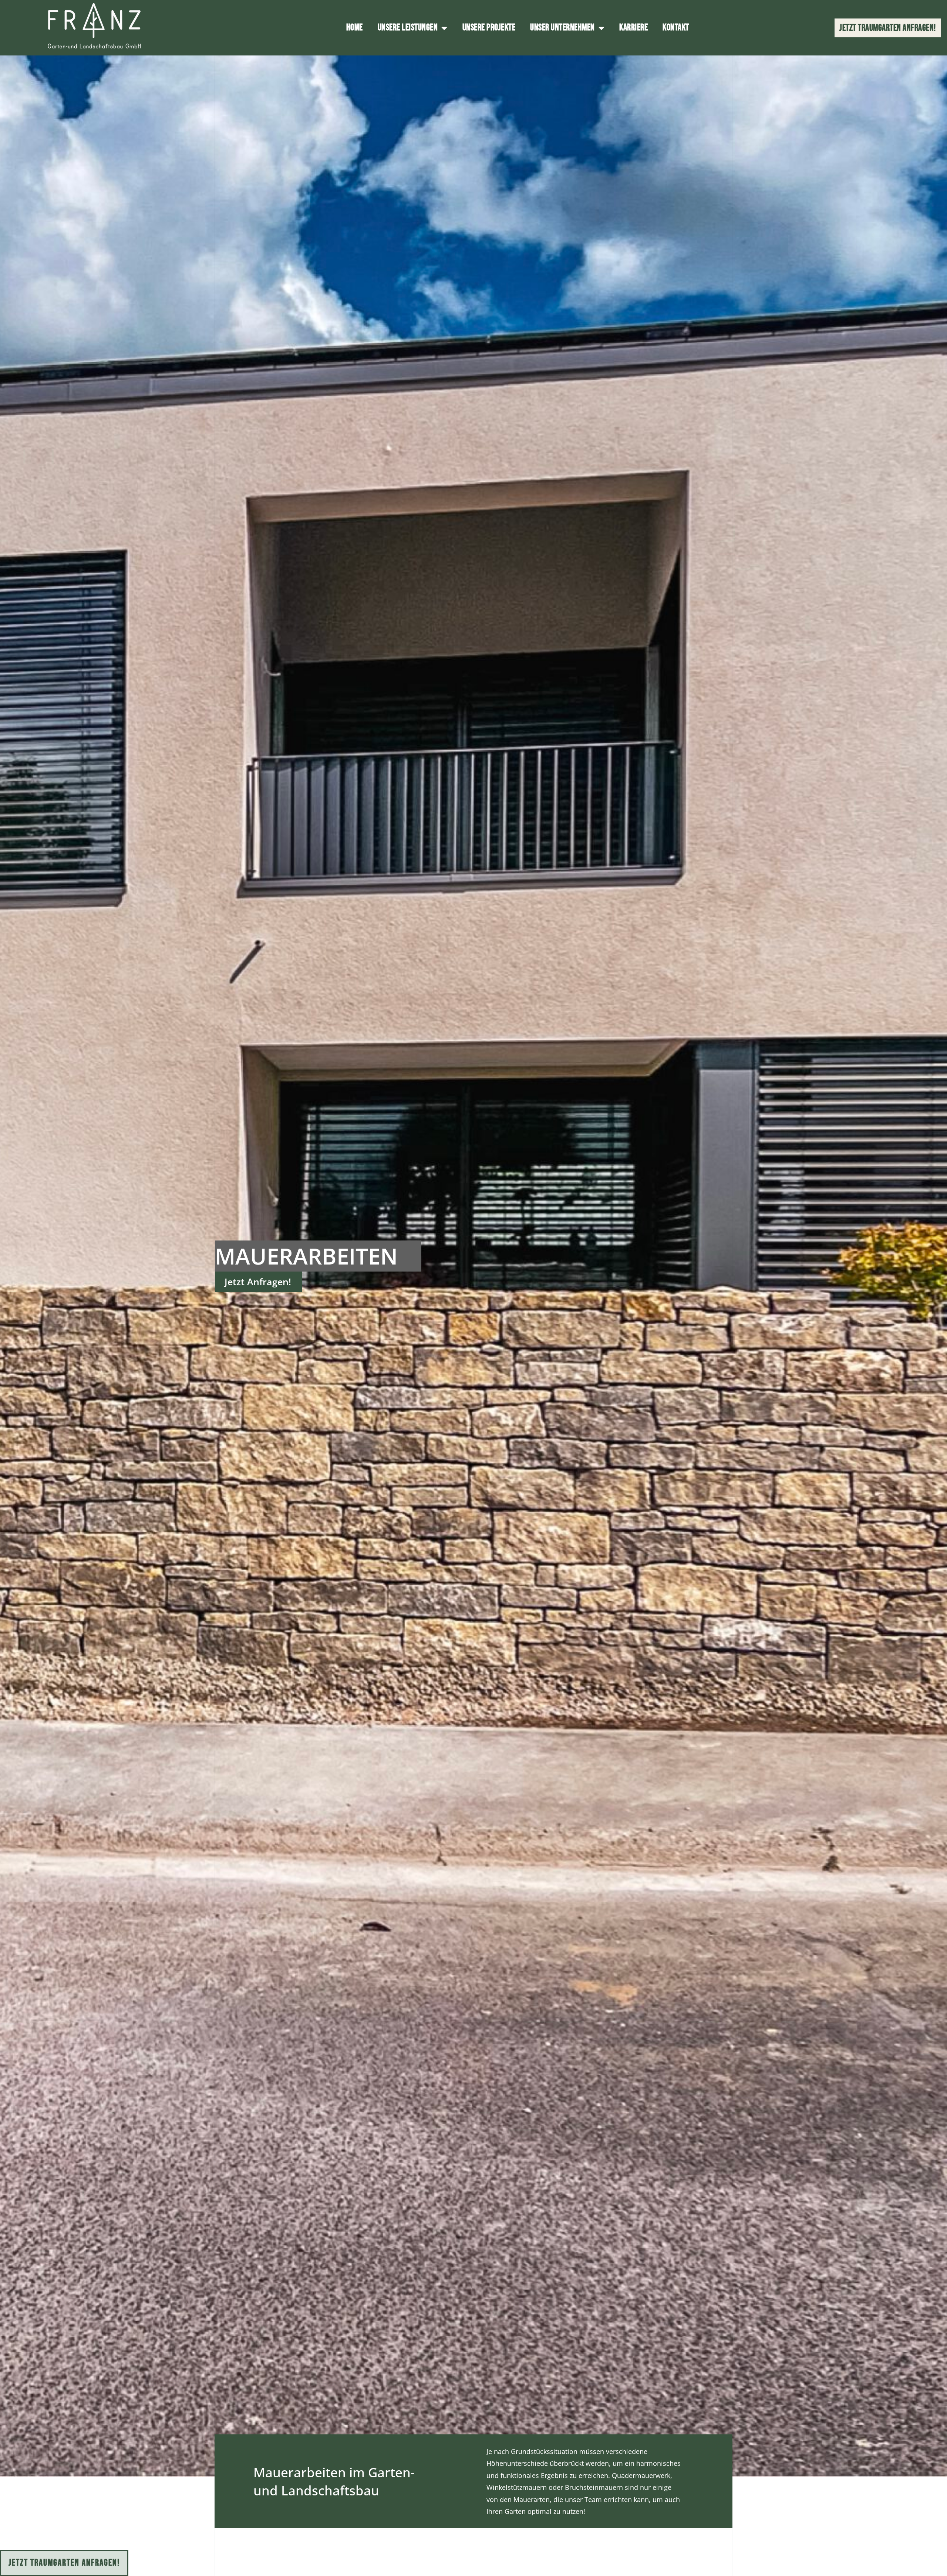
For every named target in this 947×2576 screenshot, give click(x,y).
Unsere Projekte (489, 28)
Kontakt (676, 28)
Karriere (633, 28)
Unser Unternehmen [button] (562, 28)
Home (355, 28)
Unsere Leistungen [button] (408, 28)
